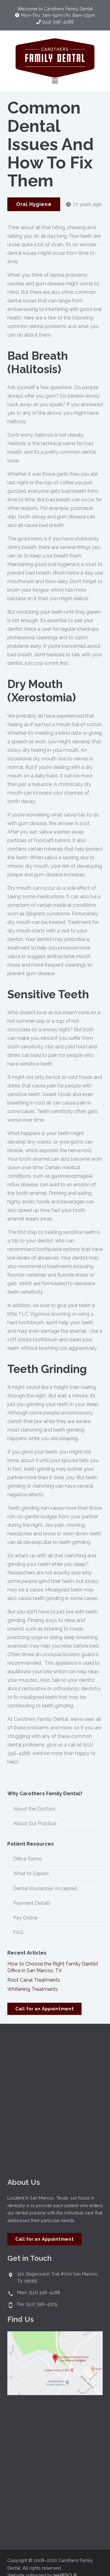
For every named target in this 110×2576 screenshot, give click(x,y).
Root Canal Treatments (34, 1980)
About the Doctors (34, 1809)
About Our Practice (35, 1823)
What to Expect (31, 1873)
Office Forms (28, 1859)
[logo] (55, 58)
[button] (55, 81)
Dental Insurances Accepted (45, 1888)
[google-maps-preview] (55, 2363)
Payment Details (32, 1903)
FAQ (18, 1932)
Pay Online (25, 1918)
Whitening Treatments (33, 1989)
